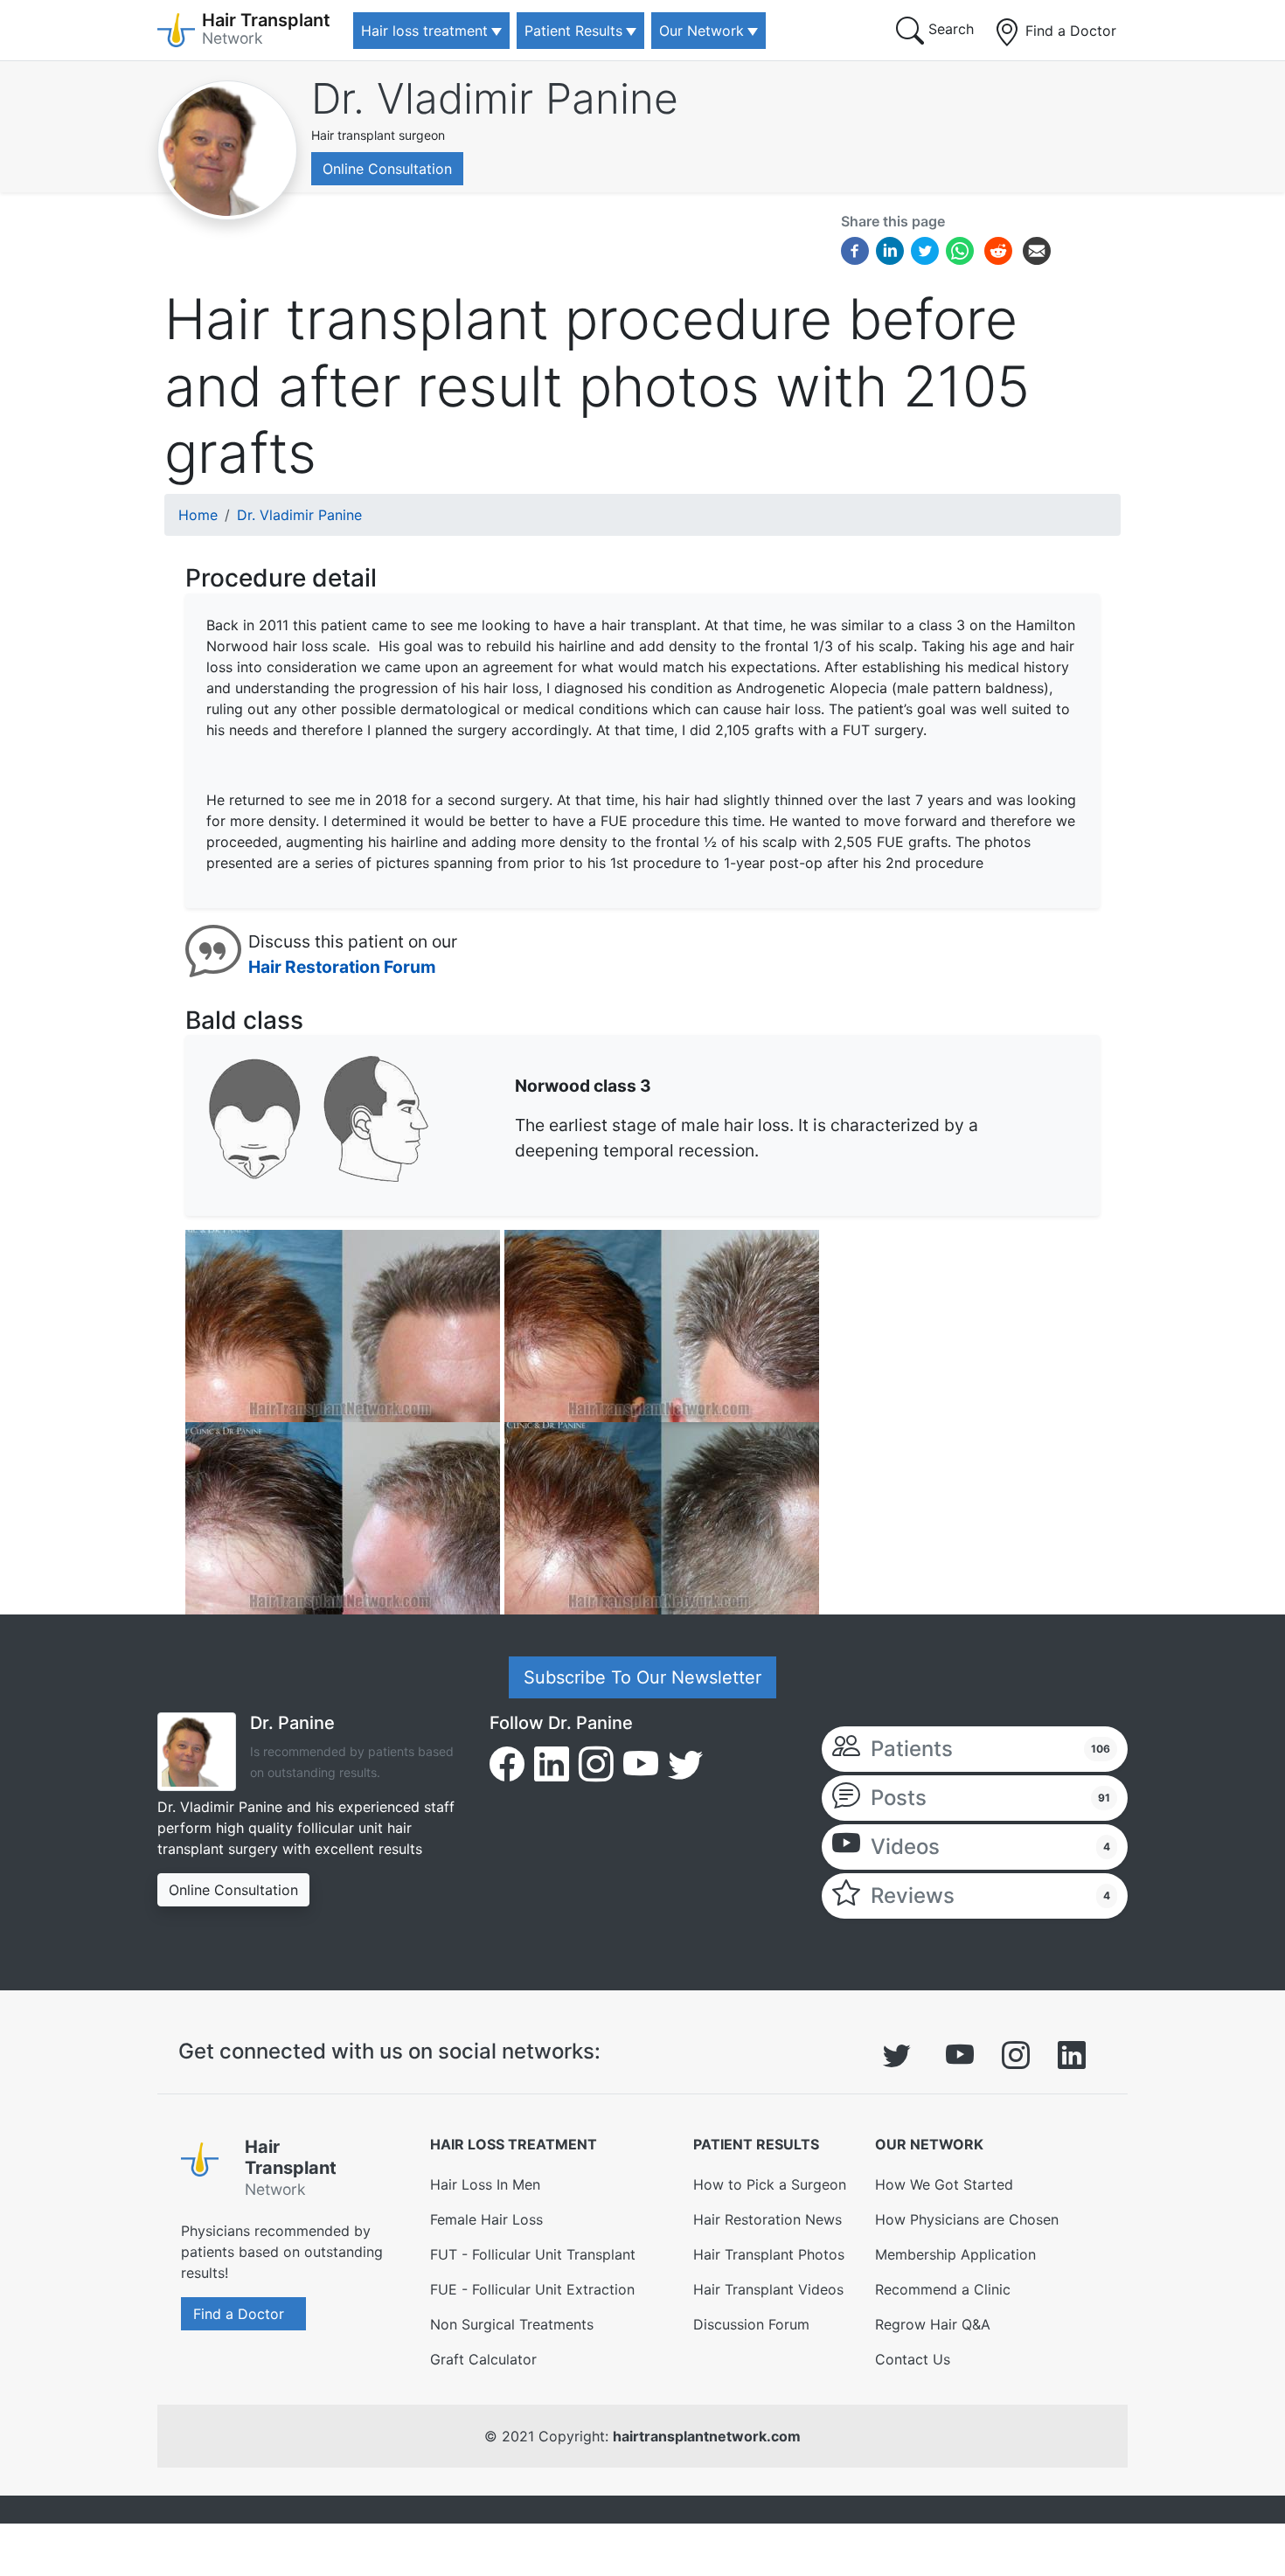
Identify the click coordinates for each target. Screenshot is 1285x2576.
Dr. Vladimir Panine (495, 98)
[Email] (1037, 249)
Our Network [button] (702, 31)
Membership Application (955, 2254)
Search (949, 29)
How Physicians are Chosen (967, 2219)
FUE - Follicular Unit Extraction (532, 2289)
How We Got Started (944, 2184)
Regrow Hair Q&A (933, 2324)
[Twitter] (925, 249)
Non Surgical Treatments (512, 2324)
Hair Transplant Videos (768, 2289)
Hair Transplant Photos (769, 2254)
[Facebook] (855, 249)
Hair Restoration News (768, 2219)
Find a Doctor (1069, 31)
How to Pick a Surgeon (770, 2184)
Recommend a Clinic (943, 2289)
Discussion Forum (751, 2324)
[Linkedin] (890, 249)
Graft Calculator (483, 2359)
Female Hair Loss (486, 2219)
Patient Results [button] (573, 31)
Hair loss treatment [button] (424, 31)
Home (198, 515)
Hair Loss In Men (485, 2184)
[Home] (206, 2171)
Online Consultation (387, 169)
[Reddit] (998, 253)
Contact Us (913, 2359)
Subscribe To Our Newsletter (642, 1677)
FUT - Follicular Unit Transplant (533, 2254)
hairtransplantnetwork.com (707, 2436)
